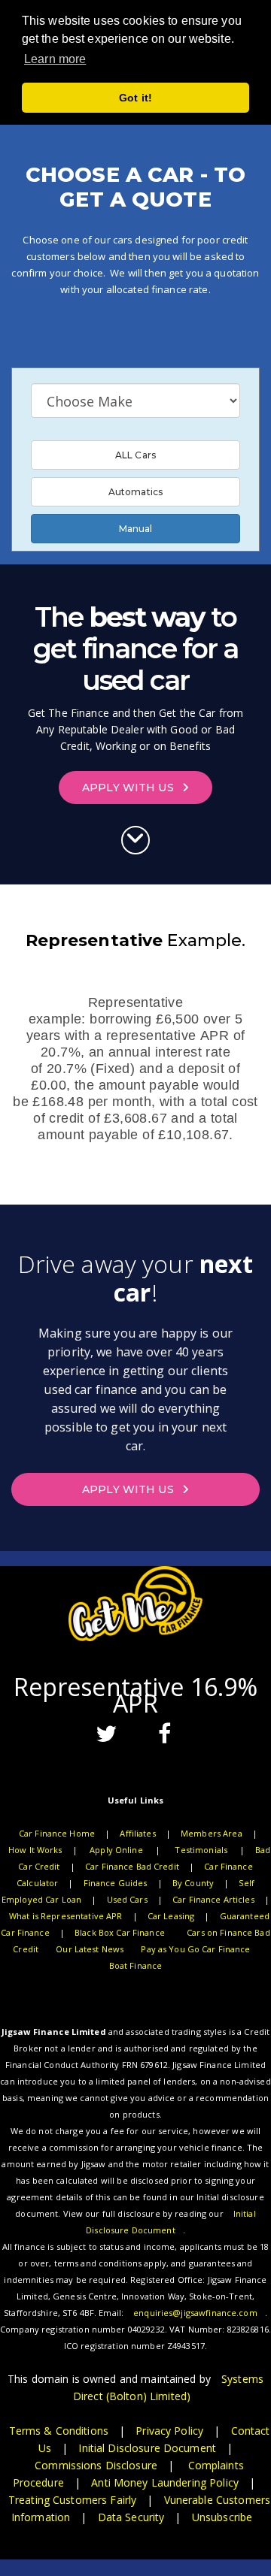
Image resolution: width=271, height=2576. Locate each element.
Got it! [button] (135, 98)
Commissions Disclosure (96, 2465)
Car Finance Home (57, 1833)
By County (193, 1883)
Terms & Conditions (59, 2431)
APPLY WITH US (129, 788)
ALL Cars (135, 455)
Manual (136, 529)
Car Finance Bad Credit (132, 1866)
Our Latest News (90, 1949)
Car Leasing (171, 1916)
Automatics (135, 492)
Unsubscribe (222, 2517)
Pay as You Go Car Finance (195, 1949)
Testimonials (201, 1850)
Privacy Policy (169, 2431)
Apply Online (116, 1850)
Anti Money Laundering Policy (165, 2482)
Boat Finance (136, 1965)
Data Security (131, 2517)
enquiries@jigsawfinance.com (195, 2313)
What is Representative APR (65, 1916)
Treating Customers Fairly (72, 2500)
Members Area (212, 1833)
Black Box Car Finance (120, 1932)
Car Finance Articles (213, 1899)
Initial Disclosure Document (147, 2448)
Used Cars (127, 1899)
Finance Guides (116, 1883)
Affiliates (137, 1833)
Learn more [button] (55, 59)
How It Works (35, 1850)
